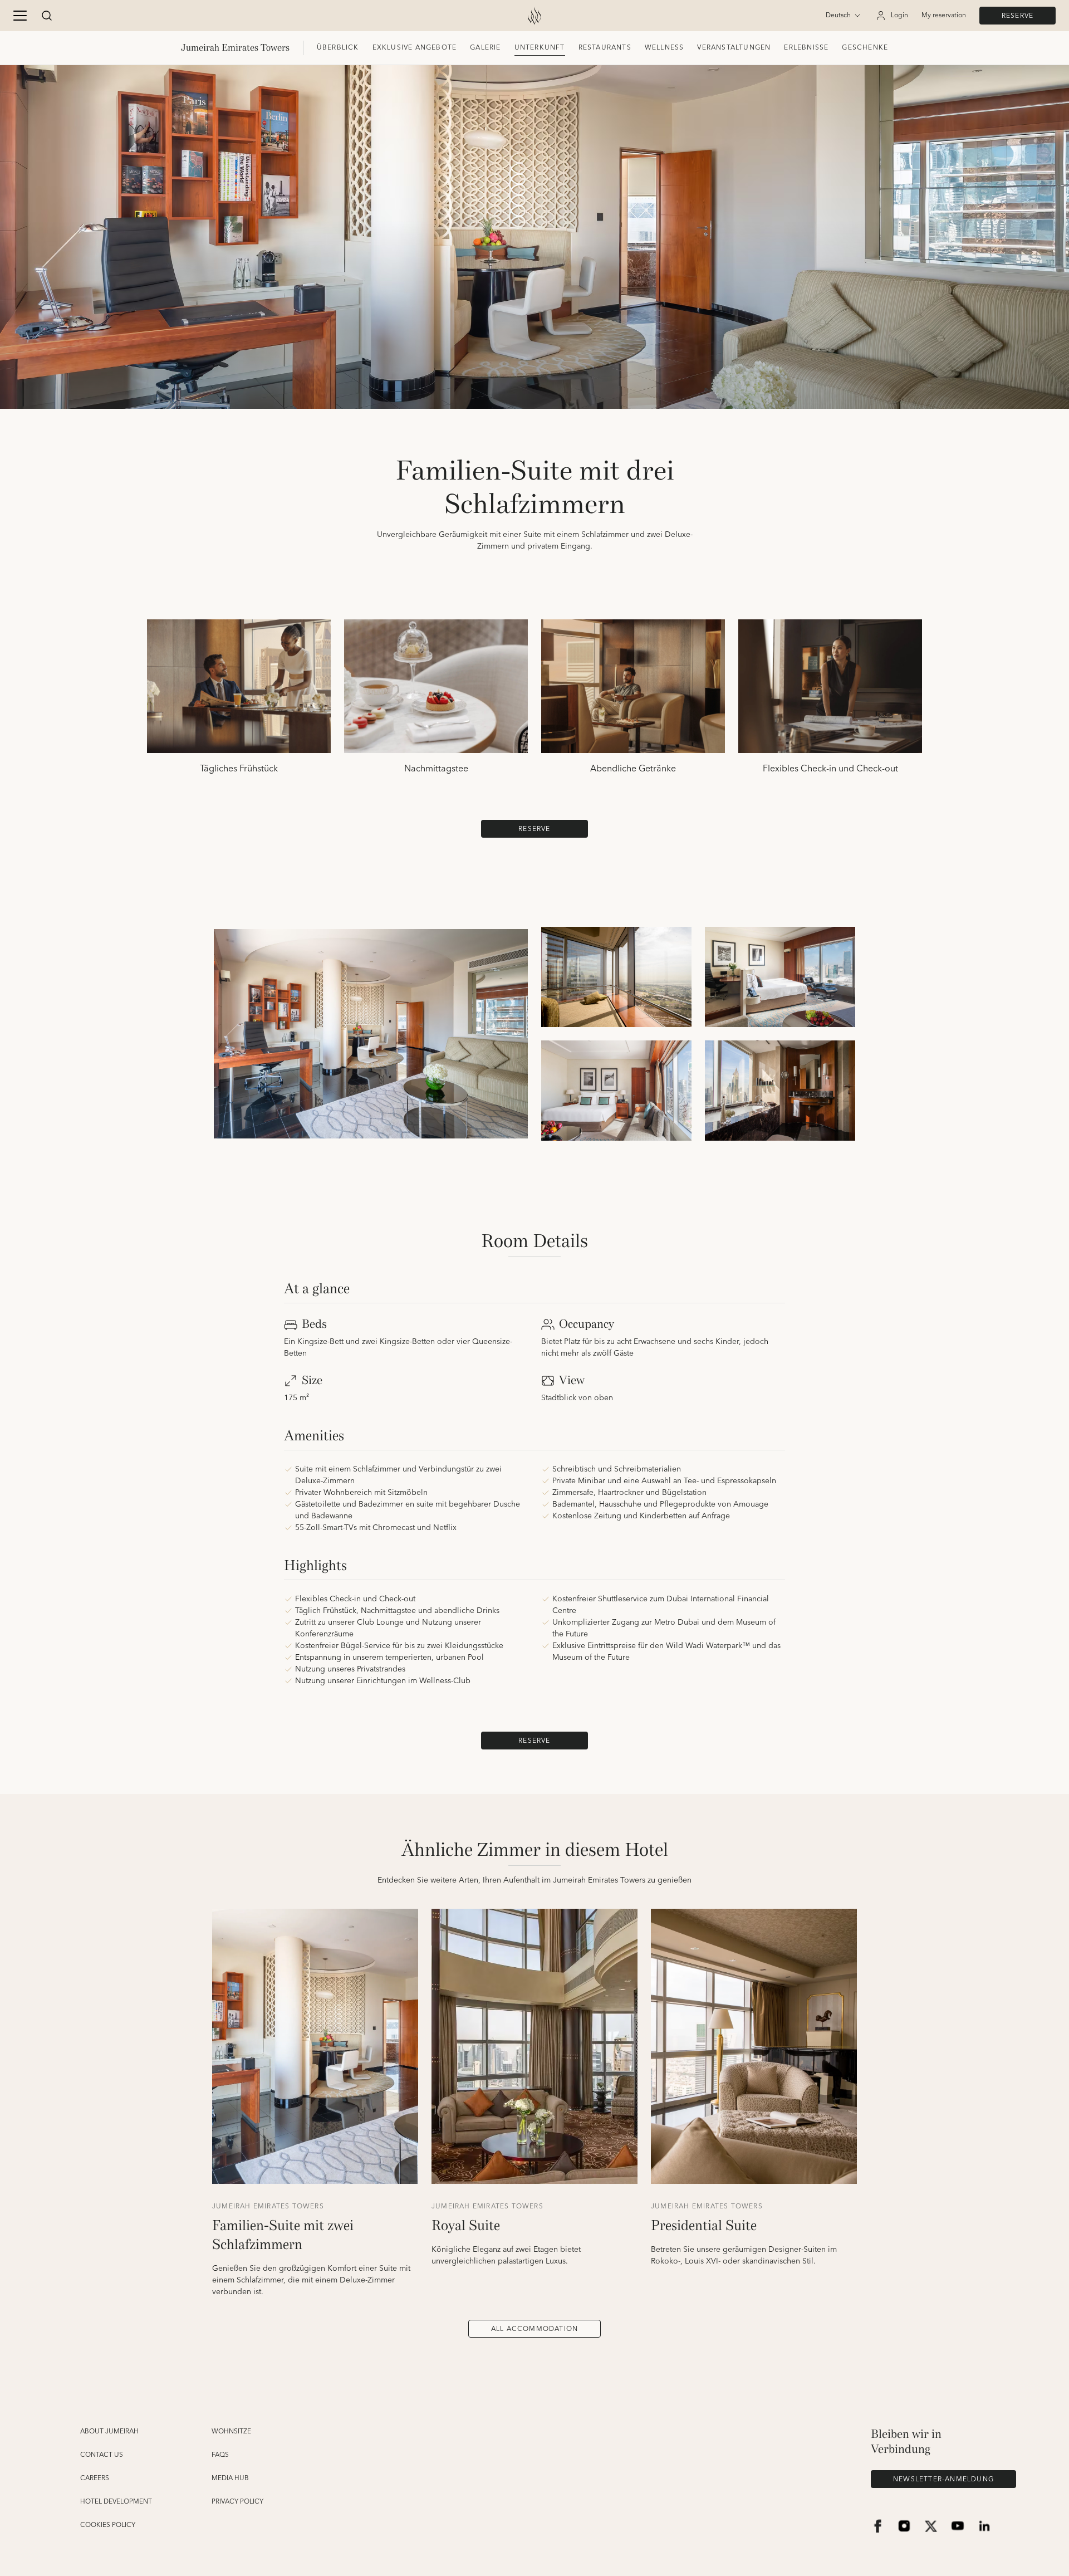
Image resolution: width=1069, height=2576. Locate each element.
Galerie (485, 48)
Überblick (338, 48)
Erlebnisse (806, 48)
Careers (95, 2479)
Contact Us (102, 2455)
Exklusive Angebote (415, 48)
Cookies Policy (108, 2525)
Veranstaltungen (734, 48)
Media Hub (230, 2479)
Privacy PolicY (237, 2502)
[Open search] (47, 16)
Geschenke (865, 48)
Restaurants (605, 48)
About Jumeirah (109, 2432)
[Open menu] (20, 16)
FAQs (220, 2455)
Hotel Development (116, 2502)
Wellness (665, 48)
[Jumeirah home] (534, 16)
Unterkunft (540, 48)
